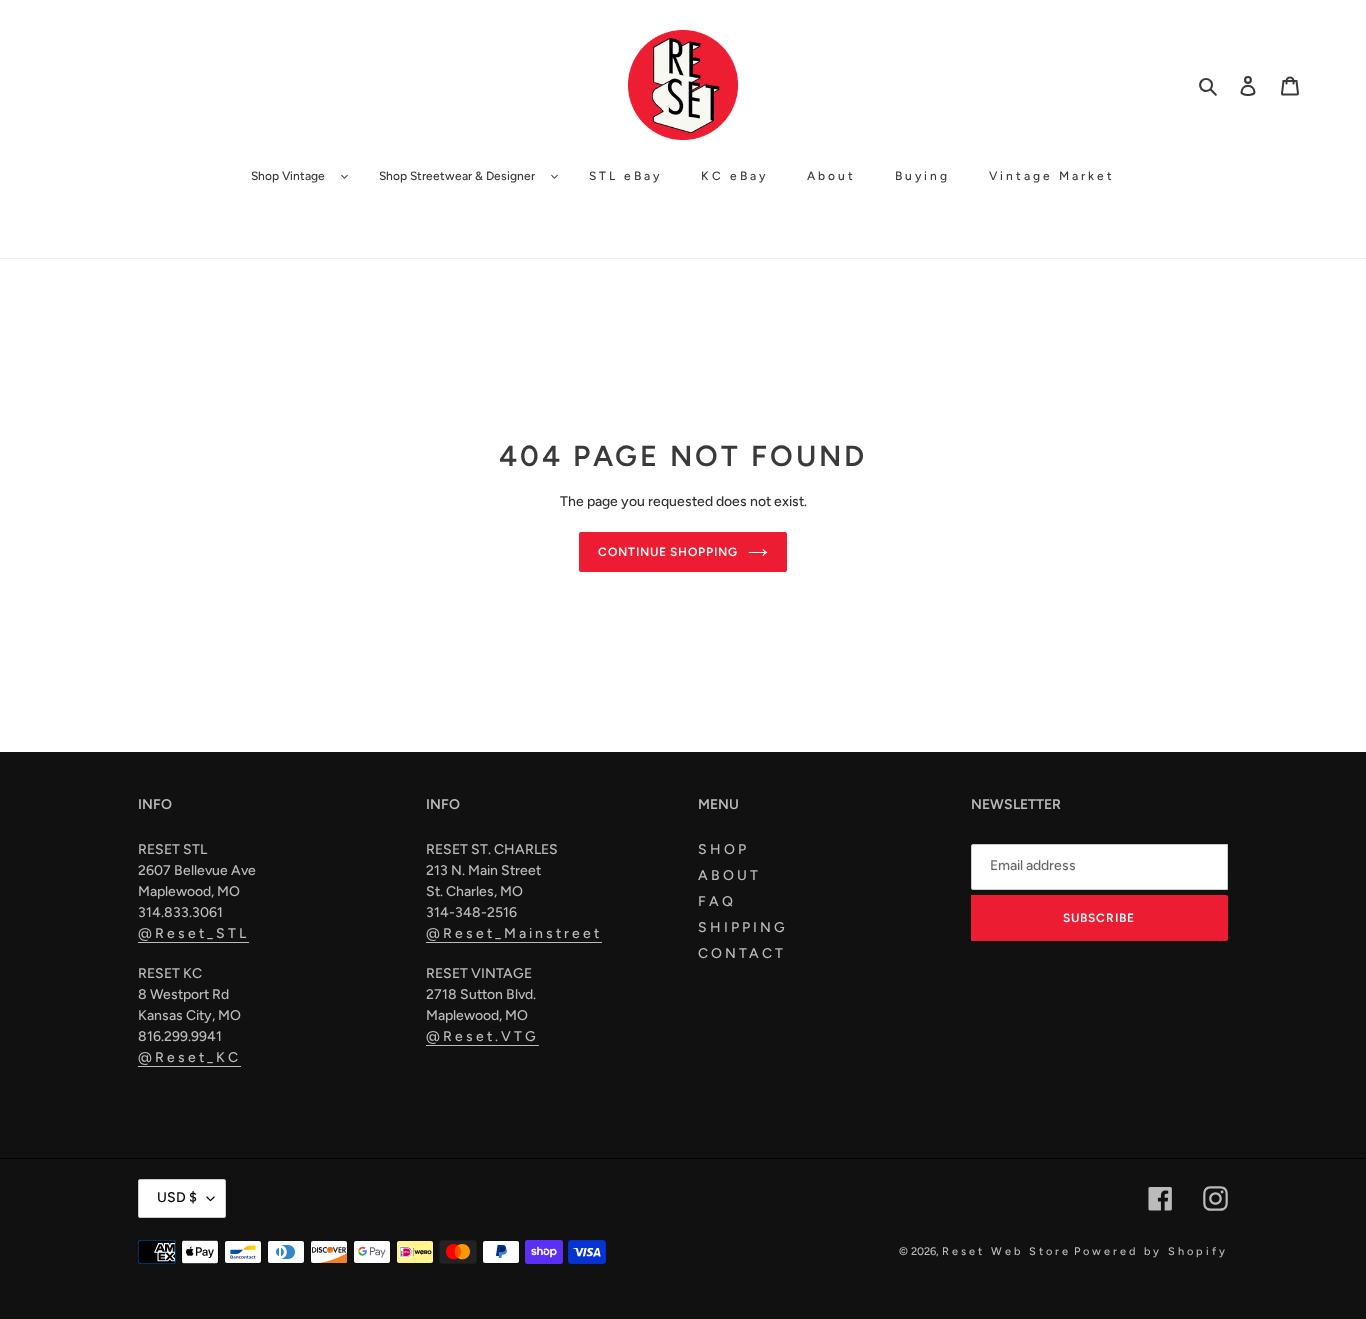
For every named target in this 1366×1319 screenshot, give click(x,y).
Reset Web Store (1006, 1251)
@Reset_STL (193, 933)
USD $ (177, 1197)
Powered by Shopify (1151, 1251)
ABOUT (729, 875)
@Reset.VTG (482, 1036)
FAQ (717, 901)
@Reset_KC (189, 1057)
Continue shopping (668, 552)
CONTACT (742, 953)
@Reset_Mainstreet (514, 933)
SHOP (723, 849)
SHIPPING (743, 927)
